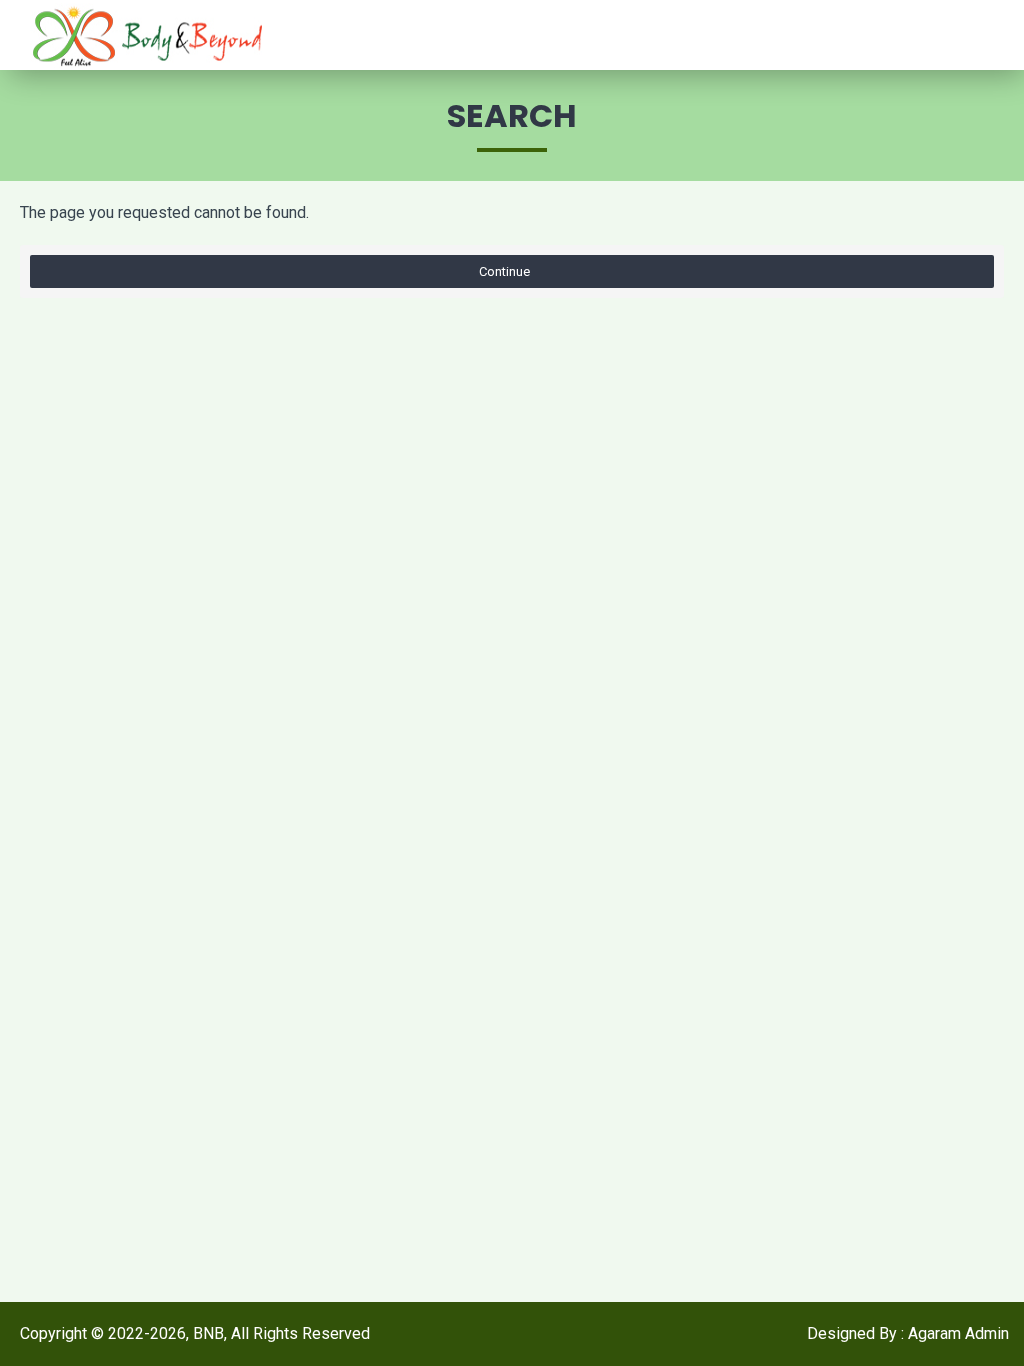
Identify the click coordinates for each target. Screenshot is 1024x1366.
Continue (504, 271)
